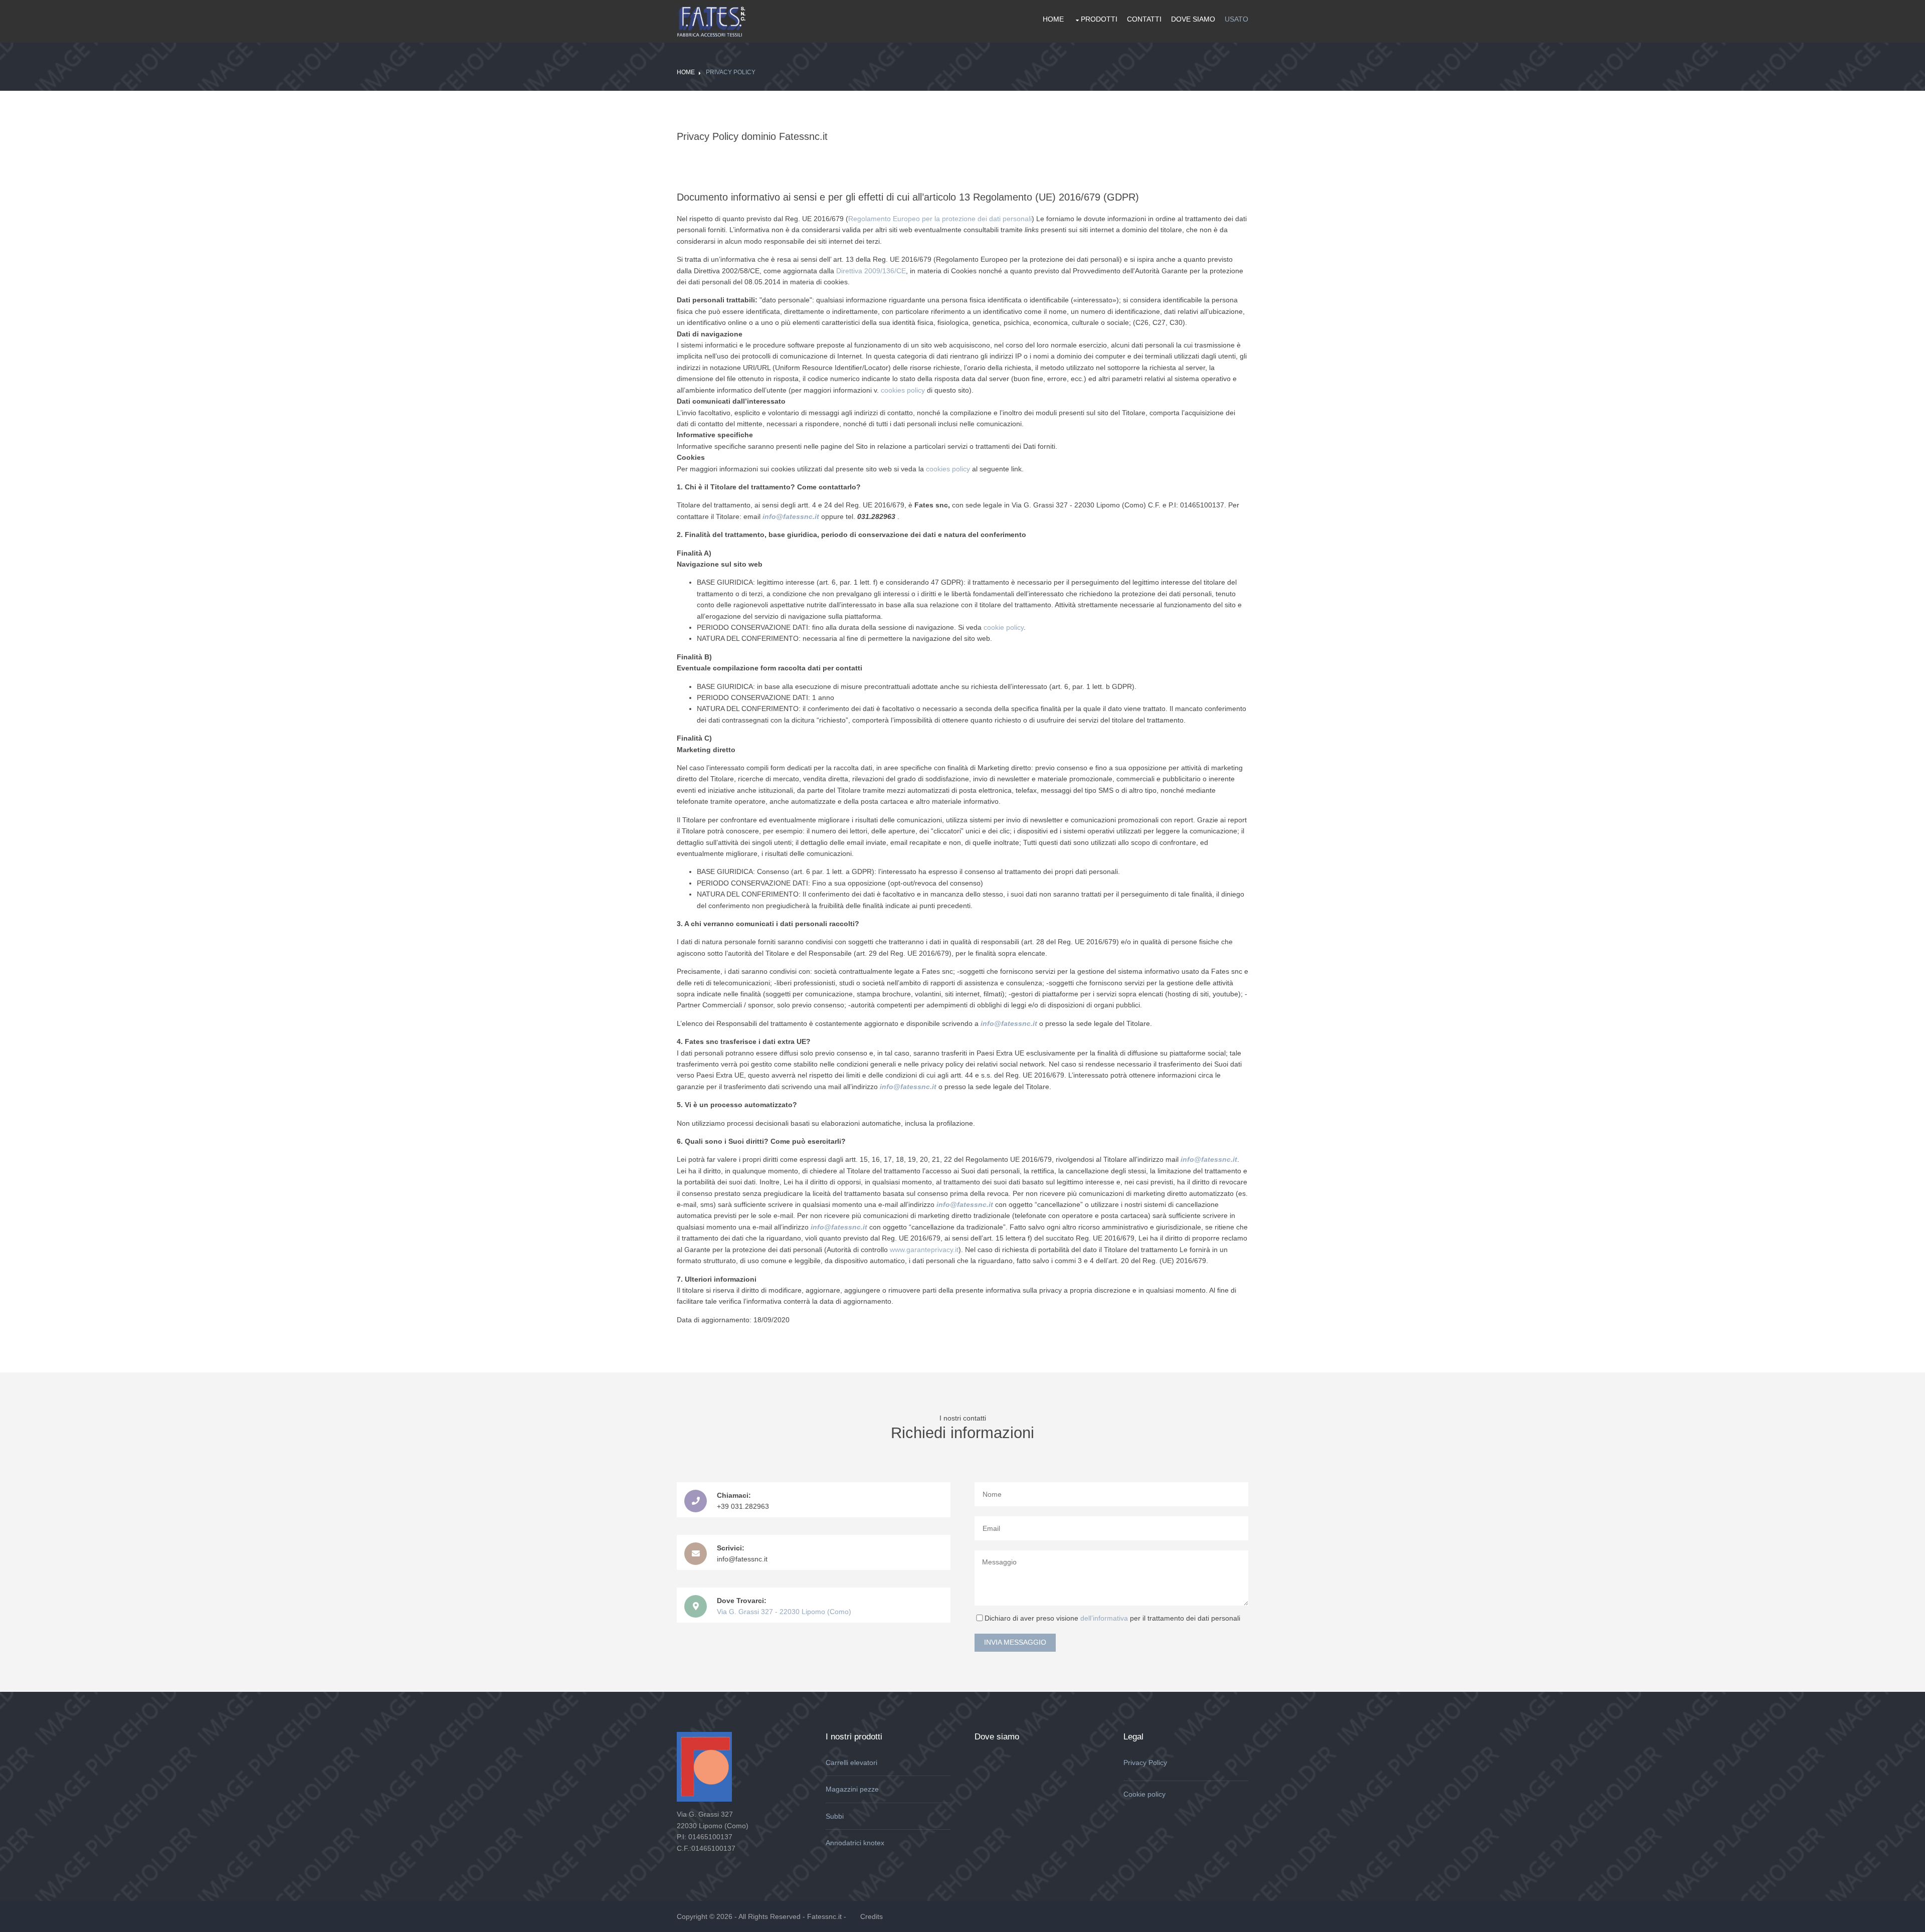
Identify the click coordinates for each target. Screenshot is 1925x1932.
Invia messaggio (1015, 1642)
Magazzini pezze (852, 1789)
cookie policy (1004, 627)
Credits (872, 1916)
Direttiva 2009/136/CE (871, 271)
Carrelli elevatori (851, 1763)
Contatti (1144, 19)
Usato (1236, 19)
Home (1053, 19)
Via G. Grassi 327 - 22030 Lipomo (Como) (784, 1612)
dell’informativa (1105, 1618)
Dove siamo (1193, 19)
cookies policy (903, 390)
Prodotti (1099, 19)
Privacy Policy (731, 72)
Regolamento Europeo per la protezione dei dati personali (940, 219)
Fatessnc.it (824, 1916)
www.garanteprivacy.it (924, 1250)
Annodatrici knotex (855, 1843)
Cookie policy (1144, 1794)
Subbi (835, 1816)
